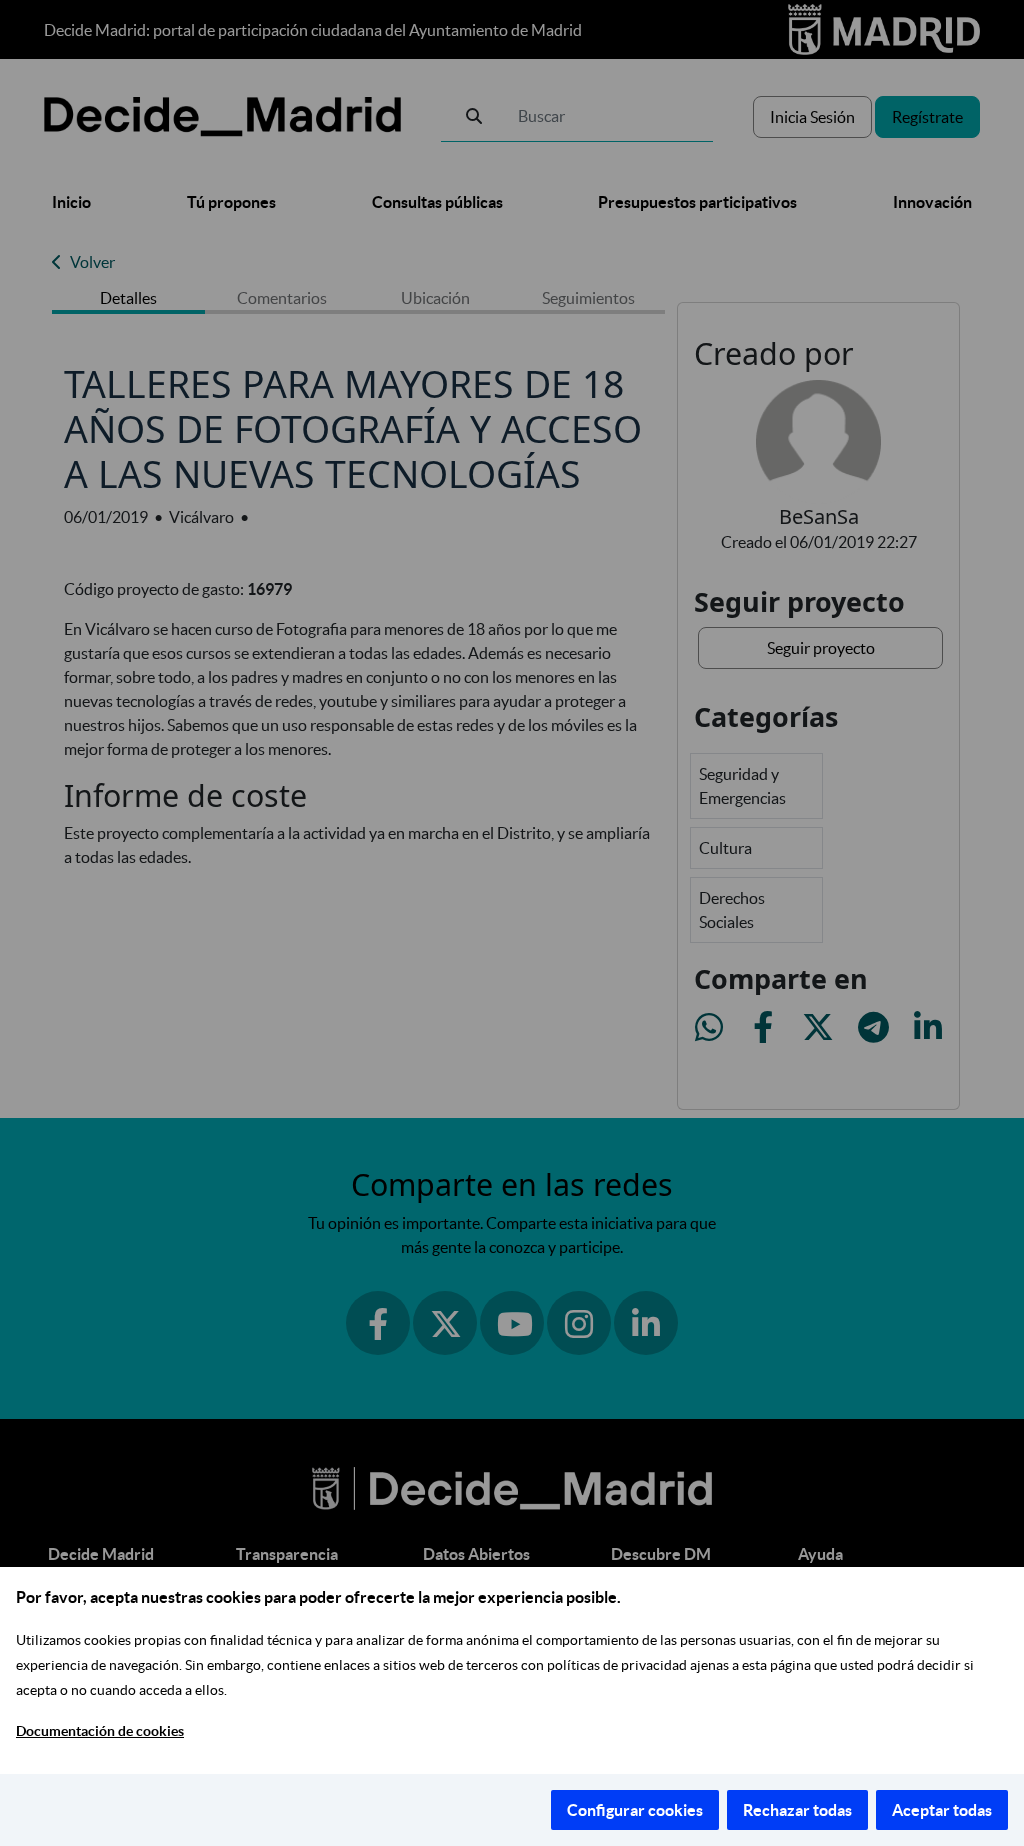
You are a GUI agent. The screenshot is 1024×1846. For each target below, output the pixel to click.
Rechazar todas (797, 1810)
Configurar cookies (635, 1810)
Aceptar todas (942, 1810)
